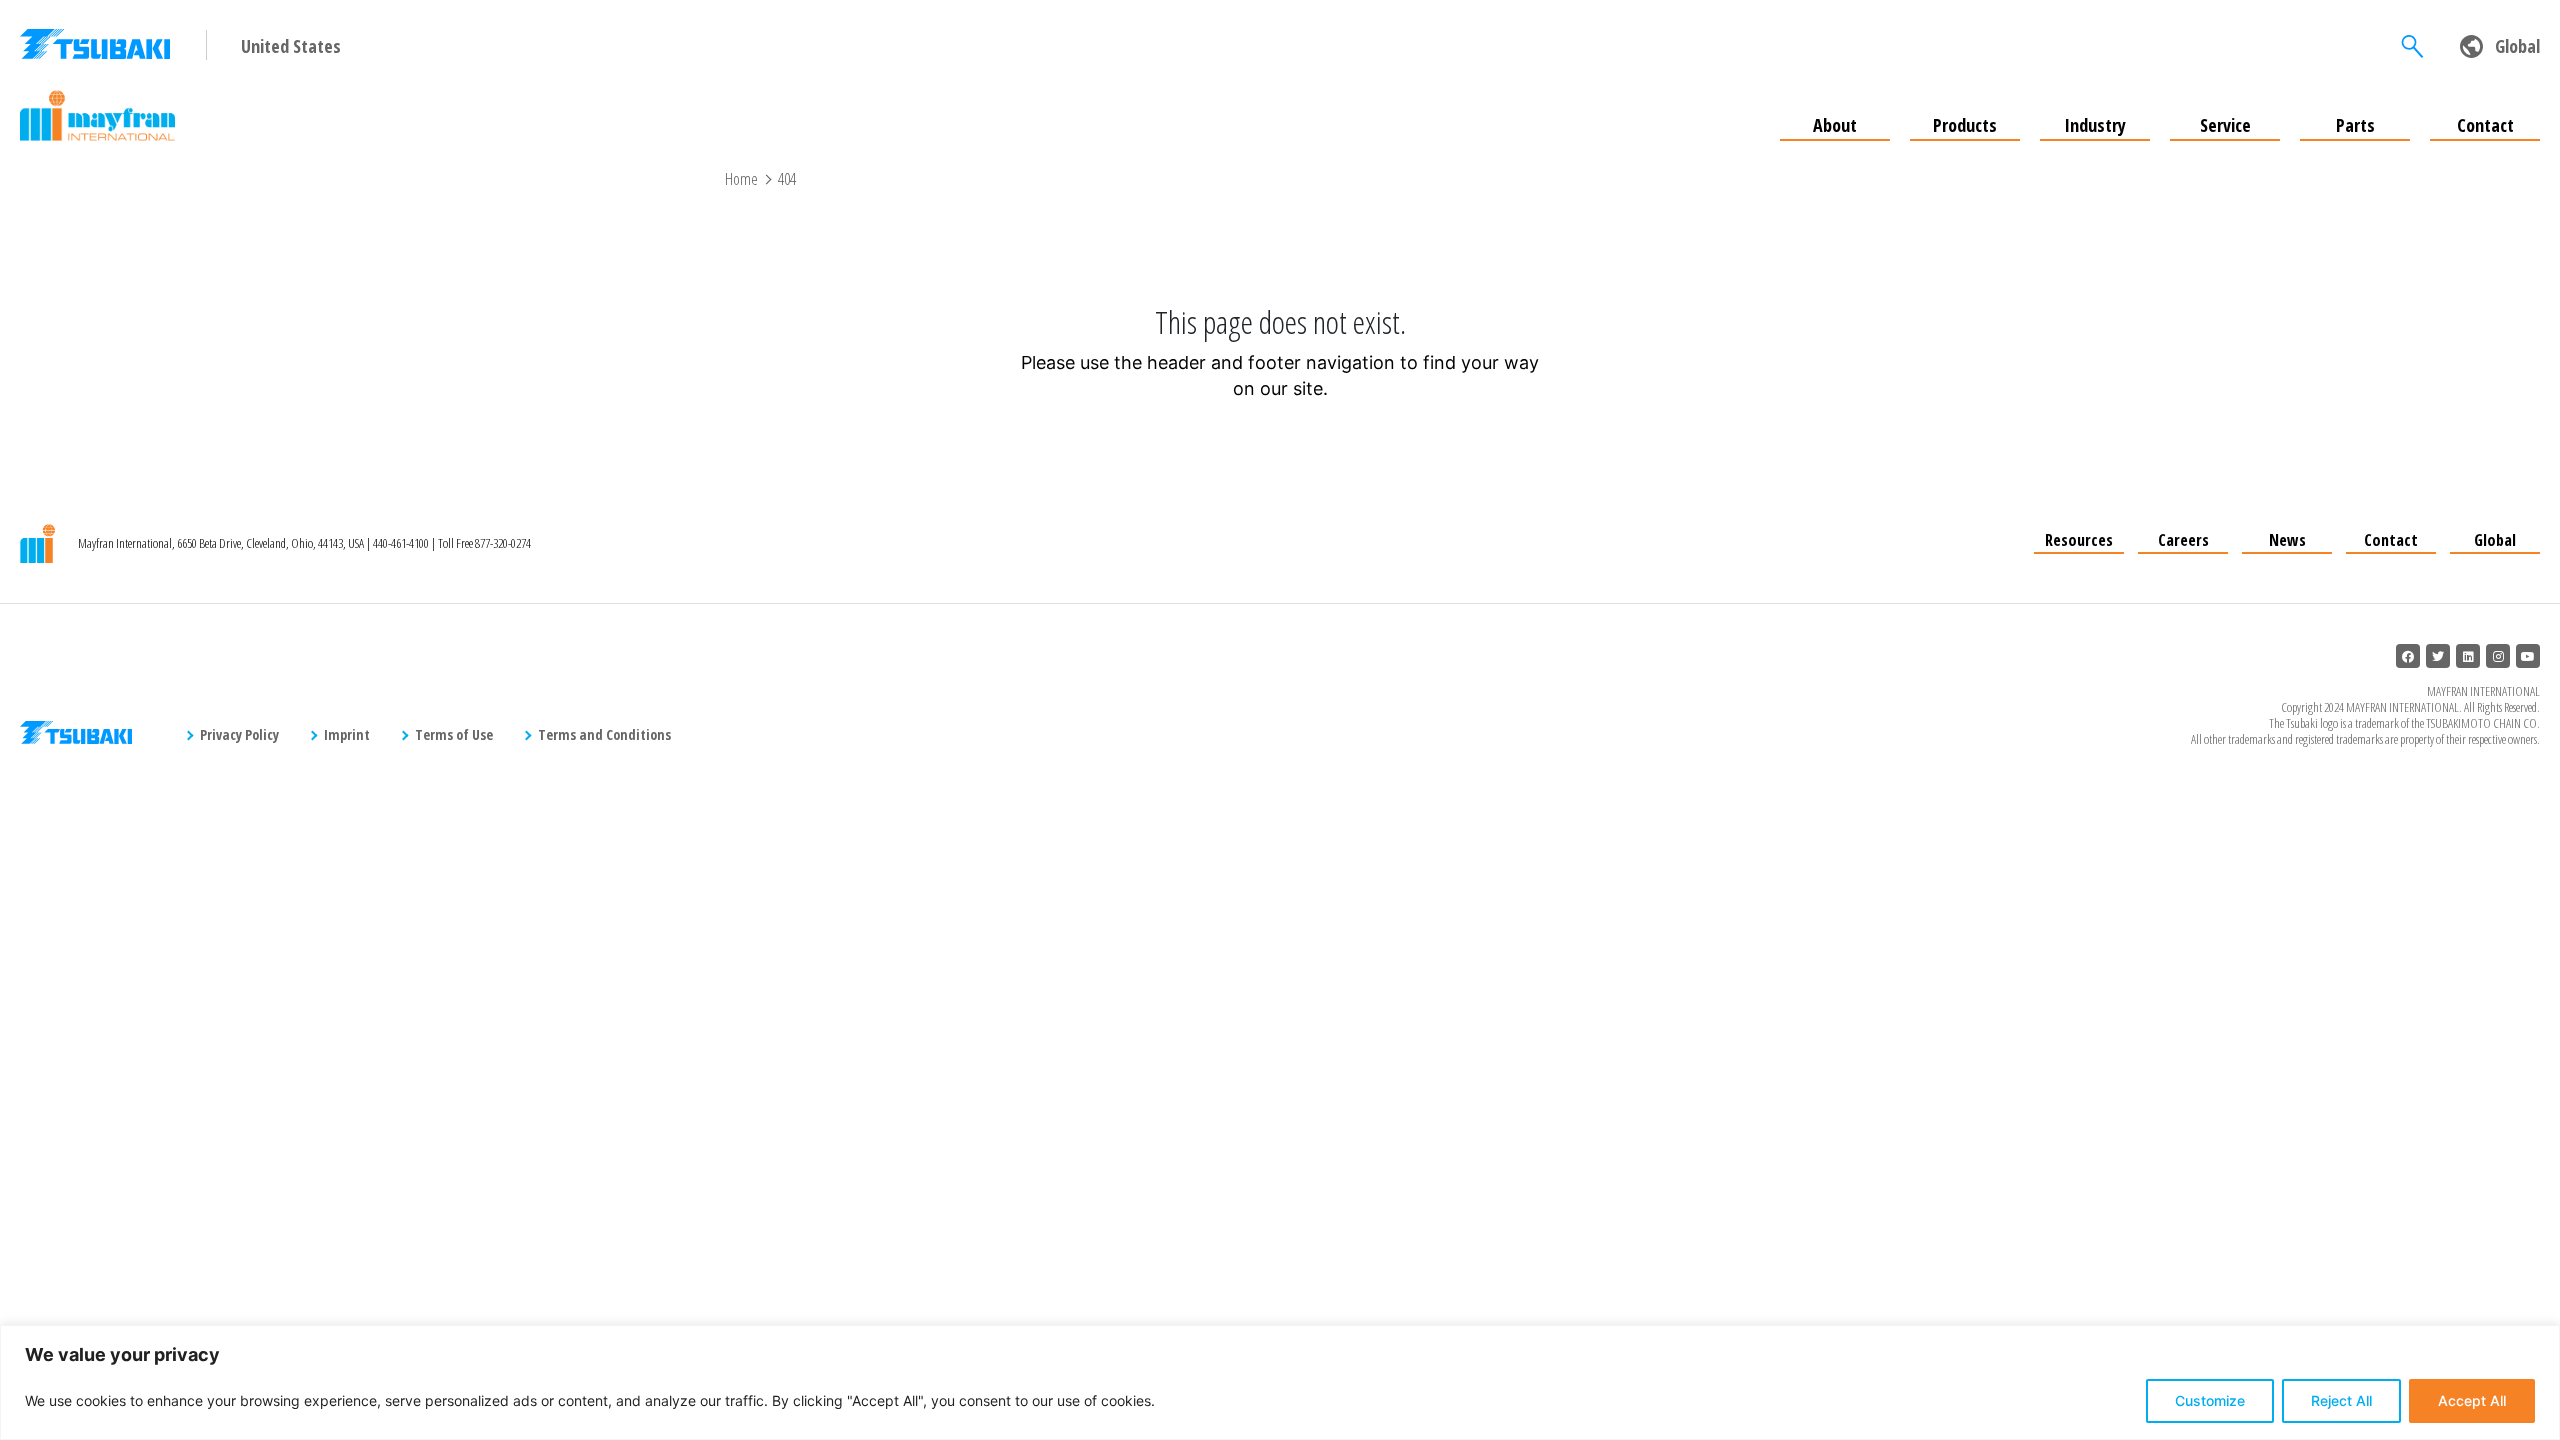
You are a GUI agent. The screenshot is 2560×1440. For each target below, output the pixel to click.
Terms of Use (454, 734)
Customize (2210, 1400)
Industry (2095, 125)
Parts (2355, 125)
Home (741, 179)
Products (1965, 125)
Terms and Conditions (604, 734)
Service (2225, 125)
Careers (2183, 540)
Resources (2079, 540)
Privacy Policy (239, 734)
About (1835, 125)
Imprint (347, 734)
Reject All (2341, 1400)
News (2287, 540)
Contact (2485, 125)
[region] (1280, 1382)
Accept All (2472, 1400)
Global (2495, 540)
